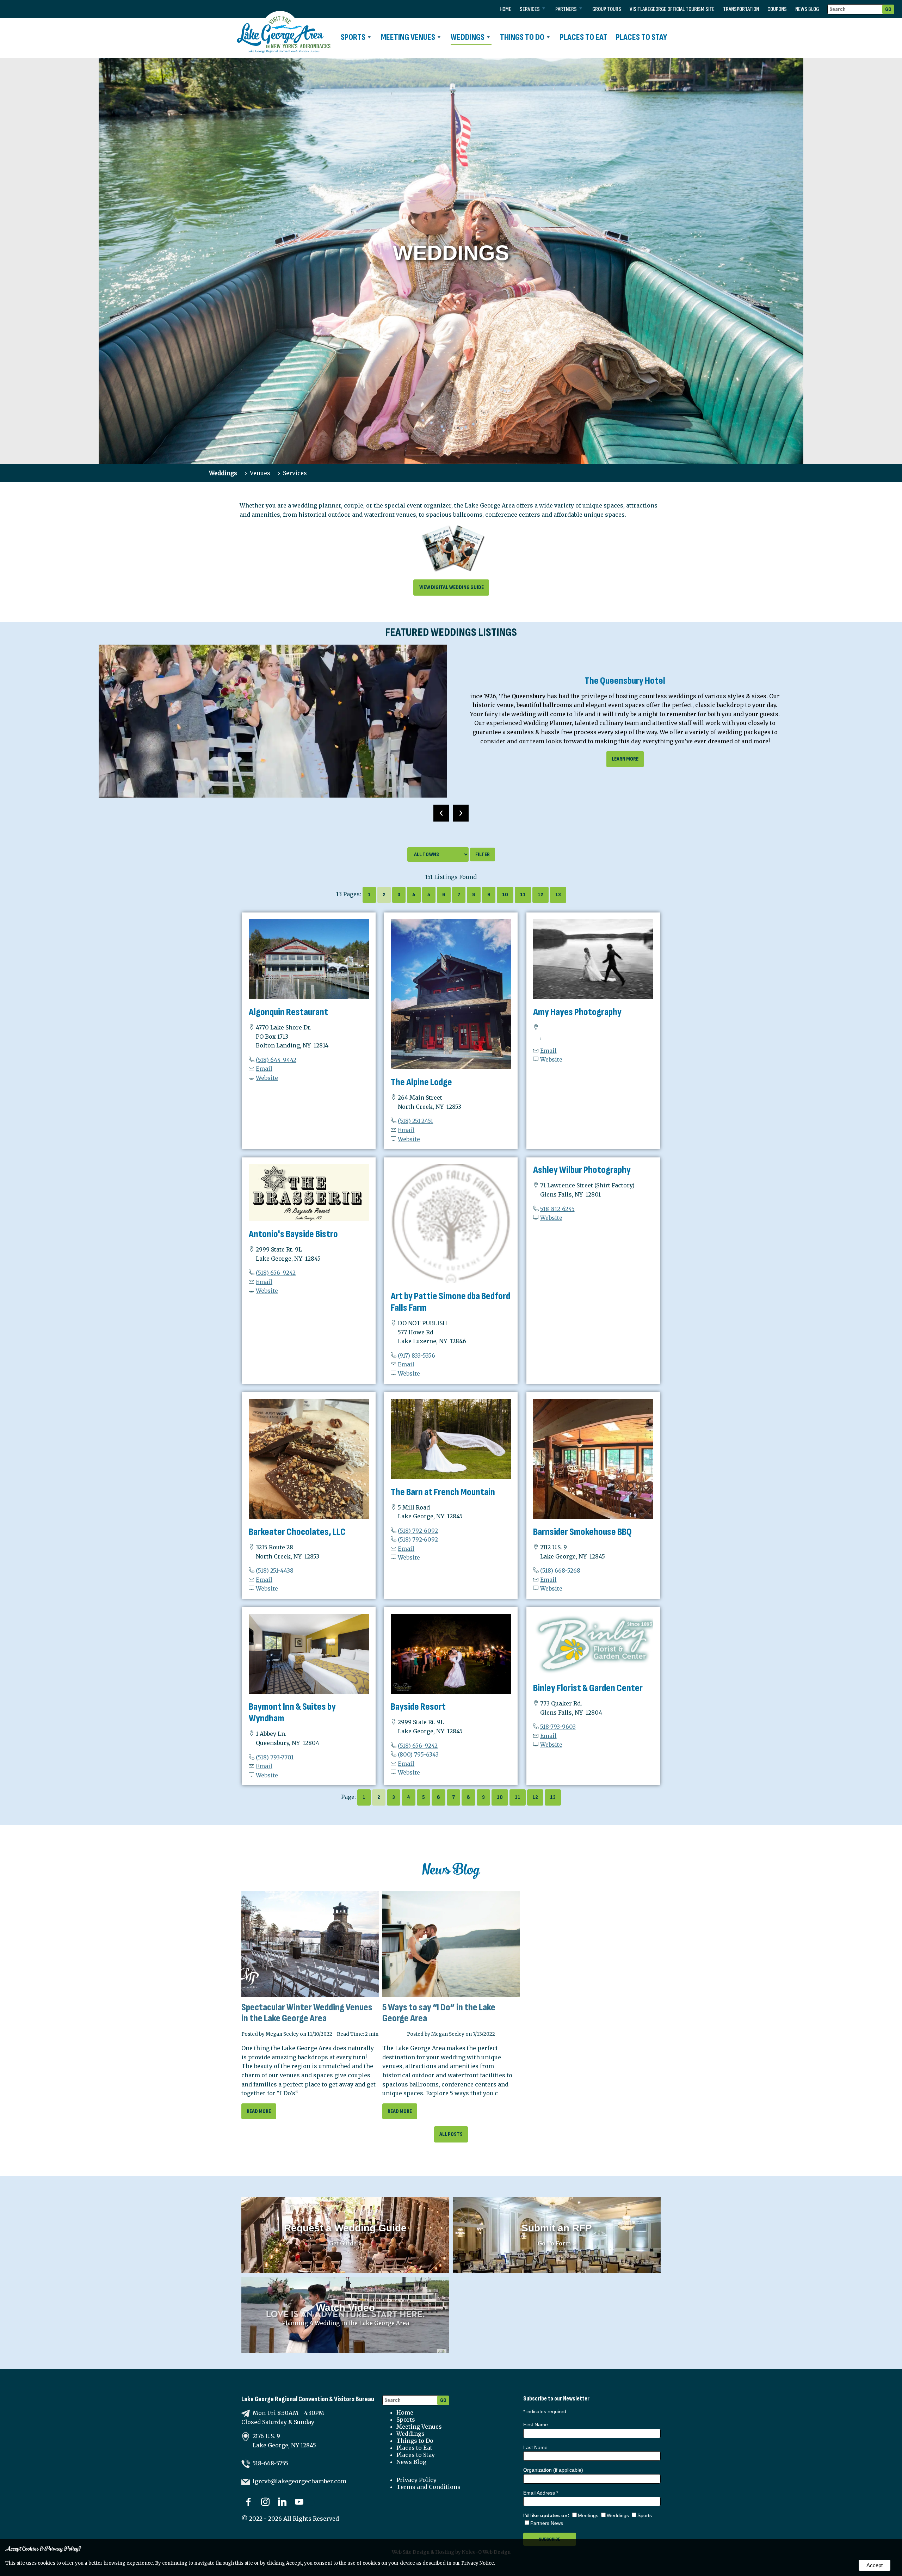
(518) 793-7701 (275, 1757)
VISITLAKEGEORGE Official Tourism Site (672, 9)
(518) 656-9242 (276, 1273)
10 (505, 895)
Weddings (468, 37)
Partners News (547, 2523)
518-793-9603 (558, 1727)
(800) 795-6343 (418, 1754)
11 (523, 895)
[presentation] (441, 813)
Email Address (541, 2493)
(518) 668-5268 (560, 1570)
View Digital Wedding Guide (451, 587)
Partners (566, 9)
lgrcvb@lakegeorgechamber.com (299, 2481)
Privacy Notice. (478, 2563)
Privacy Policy (416, 2480)
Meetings (588, 2515)
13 (558, 895)
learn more (625, 759)
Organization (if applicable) (553, 2470)
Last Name (535, 2447)
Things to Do (522, 37)
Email (264, 1069)
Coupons (777, 9)
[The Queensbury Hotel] (273, 721)
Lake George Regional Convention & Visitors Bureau (308, 2399)
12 (540, 895)
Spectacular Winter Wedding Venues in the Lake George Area (307, 2013)
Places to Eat (584, 37)
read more (259, 2111)
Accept (875, 2565)
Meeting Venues (408, 37)
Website (267, 1078)
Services (530, 9)
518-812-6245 (557, 1209)
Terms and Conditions (428, 2487)
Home (505, 9)
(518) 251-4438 (275, 1570)
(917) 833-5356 (416, 1355)
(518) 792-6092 (418, 1531)
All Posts (451, 2134)
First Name (536, 2424)
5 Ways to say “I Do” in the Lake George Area (439, 2013)
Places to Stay (641, 37)
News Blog (807, 9)
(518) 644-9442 (276, 1060)
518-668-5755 (270, 2463)
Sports (353, 37)
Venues (260, 473)
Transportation (741, 9)
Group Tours (607, 9)
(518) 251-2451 (415, 1121)
